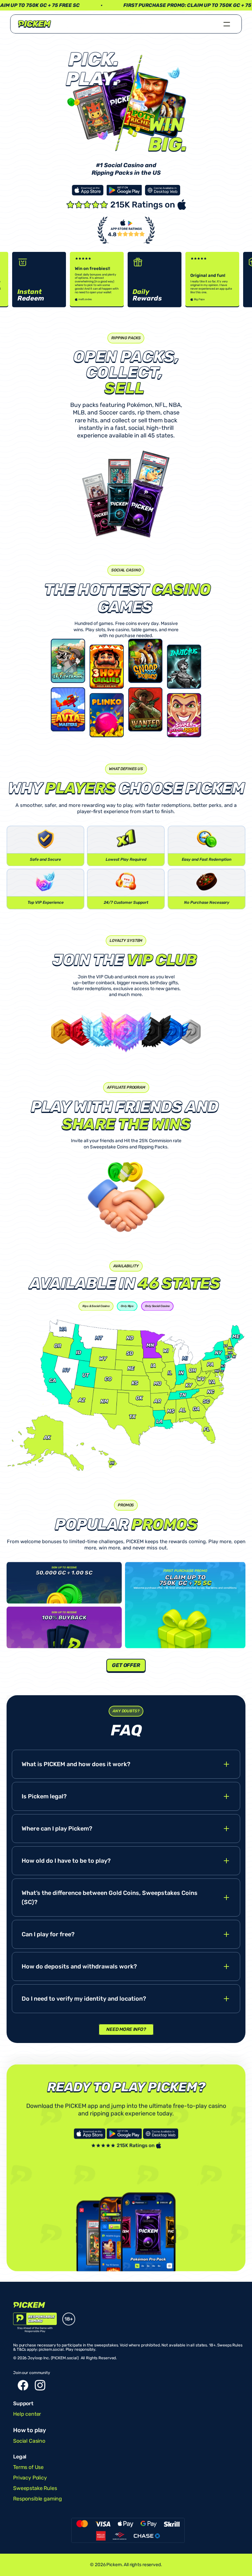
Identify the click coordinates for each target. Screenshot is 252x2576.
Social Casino (29, 2441)
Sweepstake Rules (35, 2488)
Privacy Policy (30, 2478)
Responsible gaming (38, 2499)
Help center (27, 2414)
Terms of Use (28, 2467)
